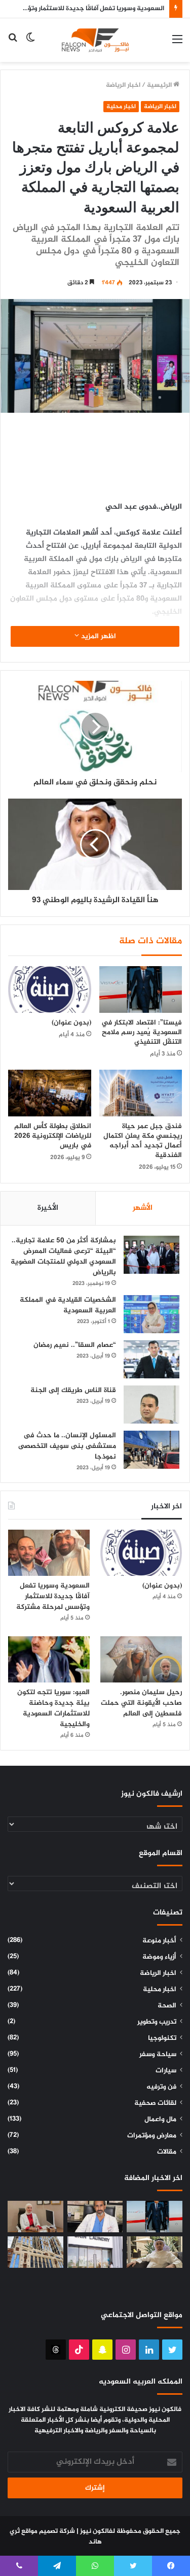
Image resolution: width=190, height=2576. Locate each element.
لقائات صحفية (155, 2103)
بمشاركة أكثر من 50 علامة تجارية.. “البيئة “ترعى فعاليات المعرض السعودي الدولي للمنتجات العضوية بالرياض (63, 1257)
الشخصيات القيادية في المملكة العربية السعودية (68, 1305)
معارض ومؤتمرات (152, 2136)
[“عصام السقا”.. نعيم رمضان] (151, 1359)
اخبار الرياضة (123, 85)
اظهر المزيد (98, 636)
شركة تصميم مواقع (48, 2531)
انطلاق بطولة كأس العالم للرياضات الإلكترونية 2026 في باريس (53, 1136)
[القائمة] (177, 44)
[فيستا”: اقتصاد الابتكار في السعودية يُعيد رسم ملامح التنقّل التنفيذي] (141, 989)
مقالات (167, 2152)
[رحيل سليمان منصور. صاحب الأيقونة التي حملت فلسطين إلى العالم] (141, 1659)
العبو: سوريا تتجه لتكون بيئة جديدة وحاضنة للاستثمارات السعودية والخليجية (53, 1708)
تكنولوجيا (162, 2038)
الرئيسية (160, 85)
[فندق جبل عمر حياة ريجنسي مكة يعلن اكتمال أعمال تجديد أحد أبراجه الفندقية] (141, 1093)
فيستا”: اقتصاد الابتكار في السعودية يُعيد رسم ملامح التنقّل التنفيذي (142, 1032)
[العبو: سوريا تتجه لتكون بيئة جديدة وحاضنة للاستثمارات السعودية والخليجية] (49, 1659)
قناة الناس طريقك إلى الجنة (73, 1390)
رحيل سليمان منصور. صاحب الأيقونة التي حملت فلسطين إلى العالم (141, 1703)
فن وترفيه (161, 2087)
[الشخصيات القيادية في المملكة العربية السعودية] (151, 1314)
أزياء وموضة (159, 1957)
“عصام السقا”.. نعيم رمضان (75, 1345)
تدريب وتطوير (157, 2022)
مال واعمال (160, 2120)
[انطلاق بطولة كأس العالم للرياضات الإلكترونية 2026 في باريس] (50, 1093)
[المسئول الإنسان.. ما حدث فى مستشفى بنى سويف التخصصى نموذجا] (151, 1450)
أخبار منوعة (159, 1941)
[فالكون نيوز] (95, 40)
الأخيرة (48, 1208)
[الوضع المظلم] (30, 44)
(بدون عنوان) (71, 1023)
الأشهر (143, 1208)
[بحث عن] (13, 44)
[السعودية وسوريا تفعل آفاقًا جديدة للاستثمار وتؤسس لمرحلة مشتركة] (49, 1553)
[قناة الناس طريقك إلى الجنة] (151, 1405)
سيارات (166, 2071)
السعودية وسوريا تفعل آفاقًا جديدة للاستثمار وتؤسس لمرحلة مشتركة (53, 1596)
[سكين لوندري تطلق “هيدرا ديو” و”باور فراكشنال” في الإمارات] (95, 2252)
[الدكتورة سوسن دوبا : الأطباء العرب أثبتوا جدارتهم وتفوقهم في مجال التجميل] (35, 2217)
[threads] (56, 2350)
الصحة (167, 2006)
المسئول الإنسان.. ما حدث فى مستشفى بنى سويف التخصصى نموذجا (67, 1446)
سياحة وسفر (158, 2055)
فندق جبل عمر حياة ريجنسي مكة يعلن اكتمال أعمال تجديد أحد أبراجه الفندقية (143, 1141)
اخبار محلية (121, 107)
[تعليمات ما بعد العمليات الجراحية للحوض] (95, 2217)
